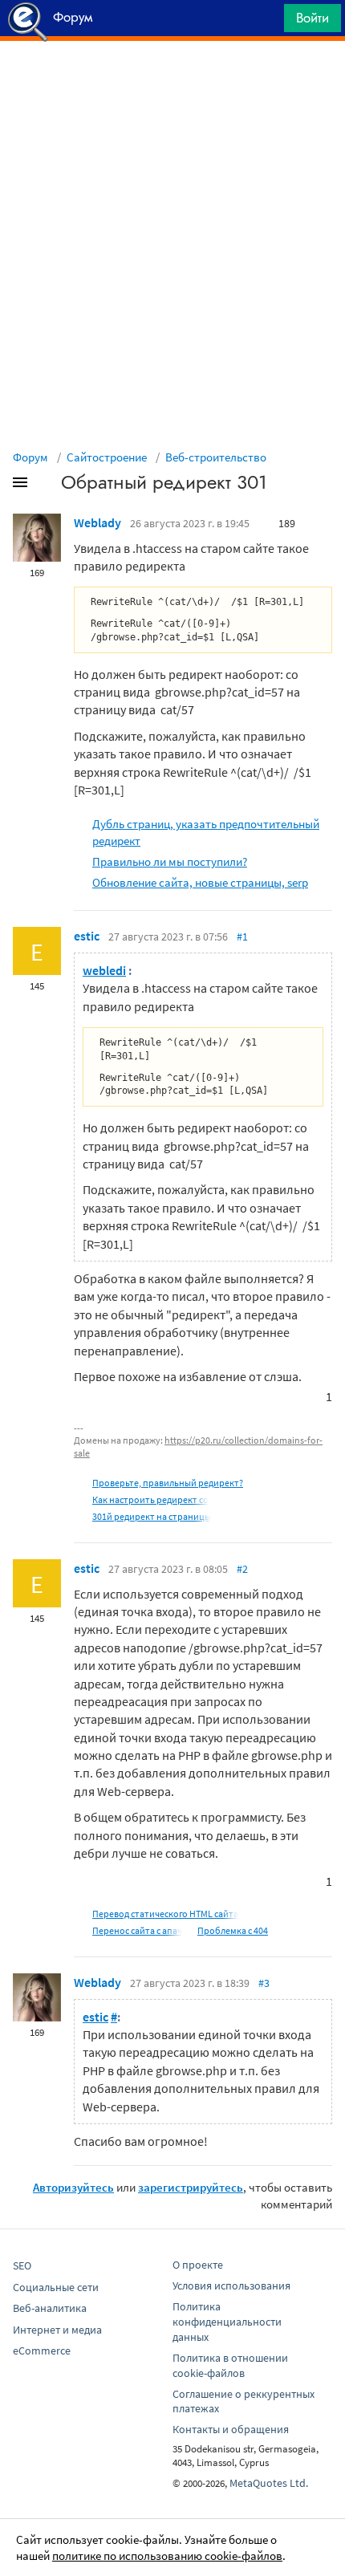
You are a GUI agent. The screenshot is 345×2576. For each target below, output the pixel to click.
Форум (30, 457)
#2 (242, 1569)
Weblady (97, 522)
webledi (104, 970)
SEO (22, 2265)
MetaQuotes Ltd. (269, 2483)
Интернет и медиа (57, 2330)
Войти (313, 18)
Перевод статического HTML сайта (165, 1914)
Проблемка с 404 (233, 1930)
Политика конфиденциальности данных (227, 2322)
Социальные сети (56, 2287)
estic (87, 936)
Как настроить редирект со (150, 1499)
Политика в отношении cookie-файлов (230, 2365)
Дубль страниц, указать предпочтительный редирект (206, 832)
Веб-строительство (216, 457)
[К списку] (47, 486)
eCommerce (42, 2350)
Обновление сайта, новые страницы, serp (200, 882)
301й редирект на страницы (152, 1516)
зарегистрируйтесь (191, 2187)
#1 (242, 937)
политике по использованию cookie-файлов (167, 2556)
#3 (264, 1983)
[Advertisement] (172, 81)
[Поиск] (266, 22)
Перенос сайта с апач (137, 1930)
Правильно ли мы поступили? (170, 861)
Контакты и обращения (231, 2429)
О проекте (198, 2265)
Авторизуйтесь (73, 2187)
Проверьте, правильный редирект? (168, 1483)
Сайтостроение (107, 457)
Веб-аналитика (50, 2308)
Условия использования (231, 2285)
